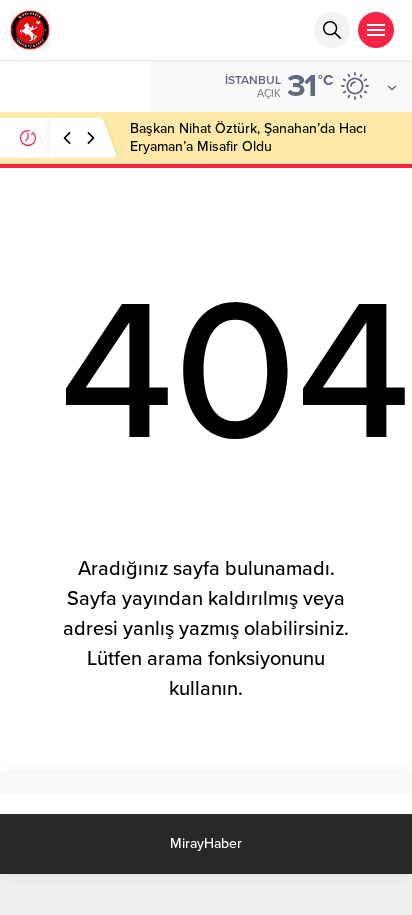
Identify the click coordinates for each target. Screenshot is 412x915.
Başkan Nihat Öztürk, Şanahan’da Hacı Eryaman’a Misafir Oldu (248, 137)
